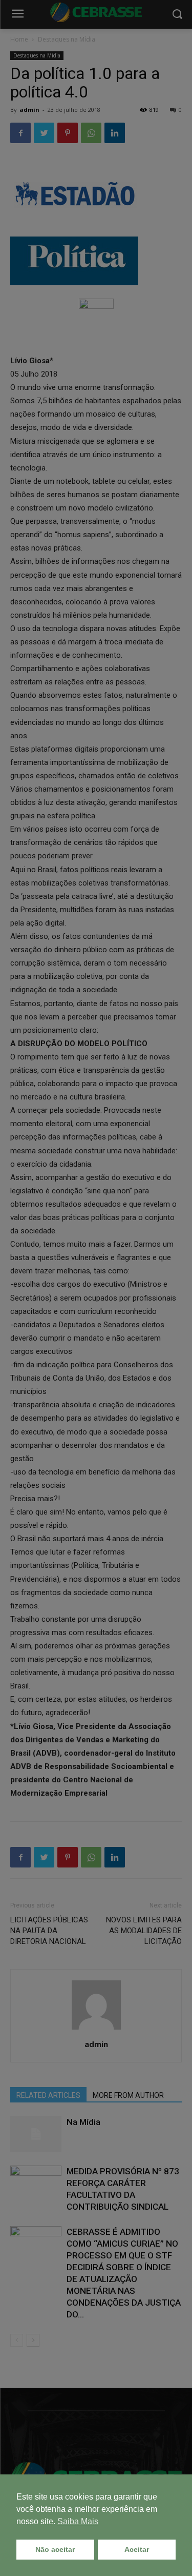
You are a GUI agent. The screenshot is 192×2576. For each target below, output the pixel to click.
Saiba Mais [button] (78, 2521)
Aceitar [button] (137, 2549)
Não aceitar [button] (55, 2549)
